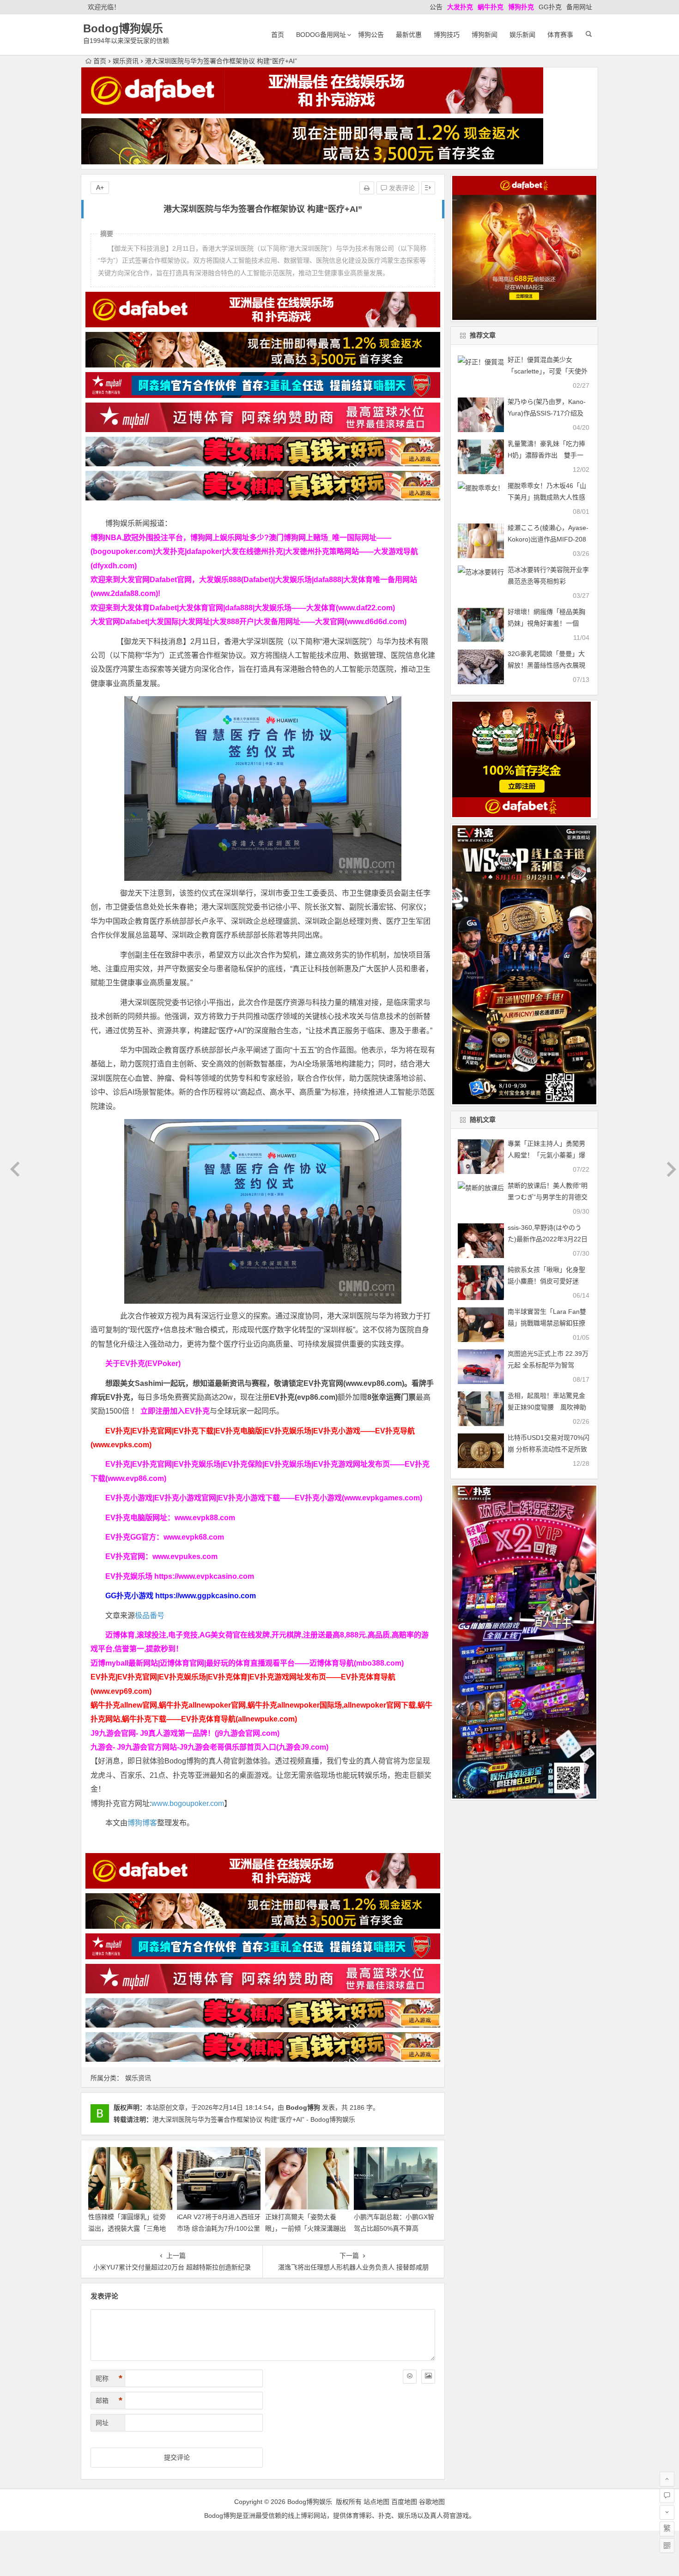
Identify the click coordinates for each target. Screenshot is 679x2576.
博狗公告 (371, 35)
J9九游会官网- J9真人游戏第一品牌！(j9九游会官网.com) (185, 1733)
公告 (436, 7)
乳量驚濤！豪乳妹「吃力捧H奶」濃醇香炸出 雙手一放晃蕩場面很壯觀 (546, 455)
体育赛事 (560, 35)
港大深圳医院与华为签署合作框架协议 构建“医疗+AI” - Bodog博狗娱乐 (254, 2119)
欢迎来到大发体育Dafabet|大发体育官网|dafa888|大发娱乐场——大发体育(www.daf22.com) (243, 608)
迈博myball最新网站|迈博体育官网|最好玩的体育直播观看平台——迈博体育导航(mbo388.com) (247, 1663)
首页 (278, 35)
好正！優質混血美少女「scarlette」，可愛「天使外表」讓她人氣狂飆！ (548, 371)
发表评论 (401, 188)
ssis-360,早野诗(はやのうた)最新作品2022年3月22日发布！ (548, 1239)
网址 (102, 2423)
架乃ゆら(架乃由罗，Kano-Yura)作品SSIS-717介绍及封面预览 (547, 413)
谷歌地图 (432, 2502)
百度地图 (404, 2502)
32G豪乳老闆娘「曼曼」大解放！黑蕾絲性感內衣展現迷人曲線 (546, 665)
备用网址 (579, 7)
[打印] (367, 188)
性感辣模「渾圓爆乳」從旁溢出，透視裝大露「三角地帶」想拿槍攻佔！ (127, 2228)
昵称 (109, 2378)
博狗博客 (142, 1823)
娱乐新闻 (522, 35)
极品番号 (150, 1616)
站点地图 (376, 2502)
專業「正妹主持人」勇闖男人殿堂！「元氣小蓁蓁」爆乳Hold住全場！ (546, 1155)
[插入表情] (410, 2377)
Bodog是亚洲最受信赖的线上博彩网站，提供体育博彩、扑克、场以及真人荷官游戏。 (340, 2516)
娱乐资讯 (126, 61)
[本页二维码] (667, 2546)
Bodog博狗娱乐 (123, 28)
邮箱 (109, 2401)
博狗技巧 (447, 35)
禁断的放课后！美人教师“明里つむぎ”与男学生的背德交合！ (548, 1197)
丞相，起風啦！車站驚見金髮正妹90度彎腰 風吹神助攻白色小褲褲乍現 (547, 1407)
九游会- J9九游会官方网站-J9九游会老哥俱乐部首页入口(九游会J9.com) (209, 1747)
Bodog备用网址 (321, 35)
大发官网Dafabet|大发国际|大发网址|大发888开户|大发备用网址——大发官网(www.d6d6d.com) (249, 622)
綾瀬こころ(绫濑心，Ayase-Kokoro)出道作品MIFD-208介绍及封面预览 (548, 539)
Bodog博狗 (303, 2107)
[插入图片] (428, 2377)
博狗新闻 (485, 35)
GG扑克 (550, 7)
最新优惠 (409, 35)
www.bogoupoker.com (188, 1803)
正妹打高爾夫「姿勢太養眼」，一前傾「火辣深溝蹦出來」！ (306, 2228)
